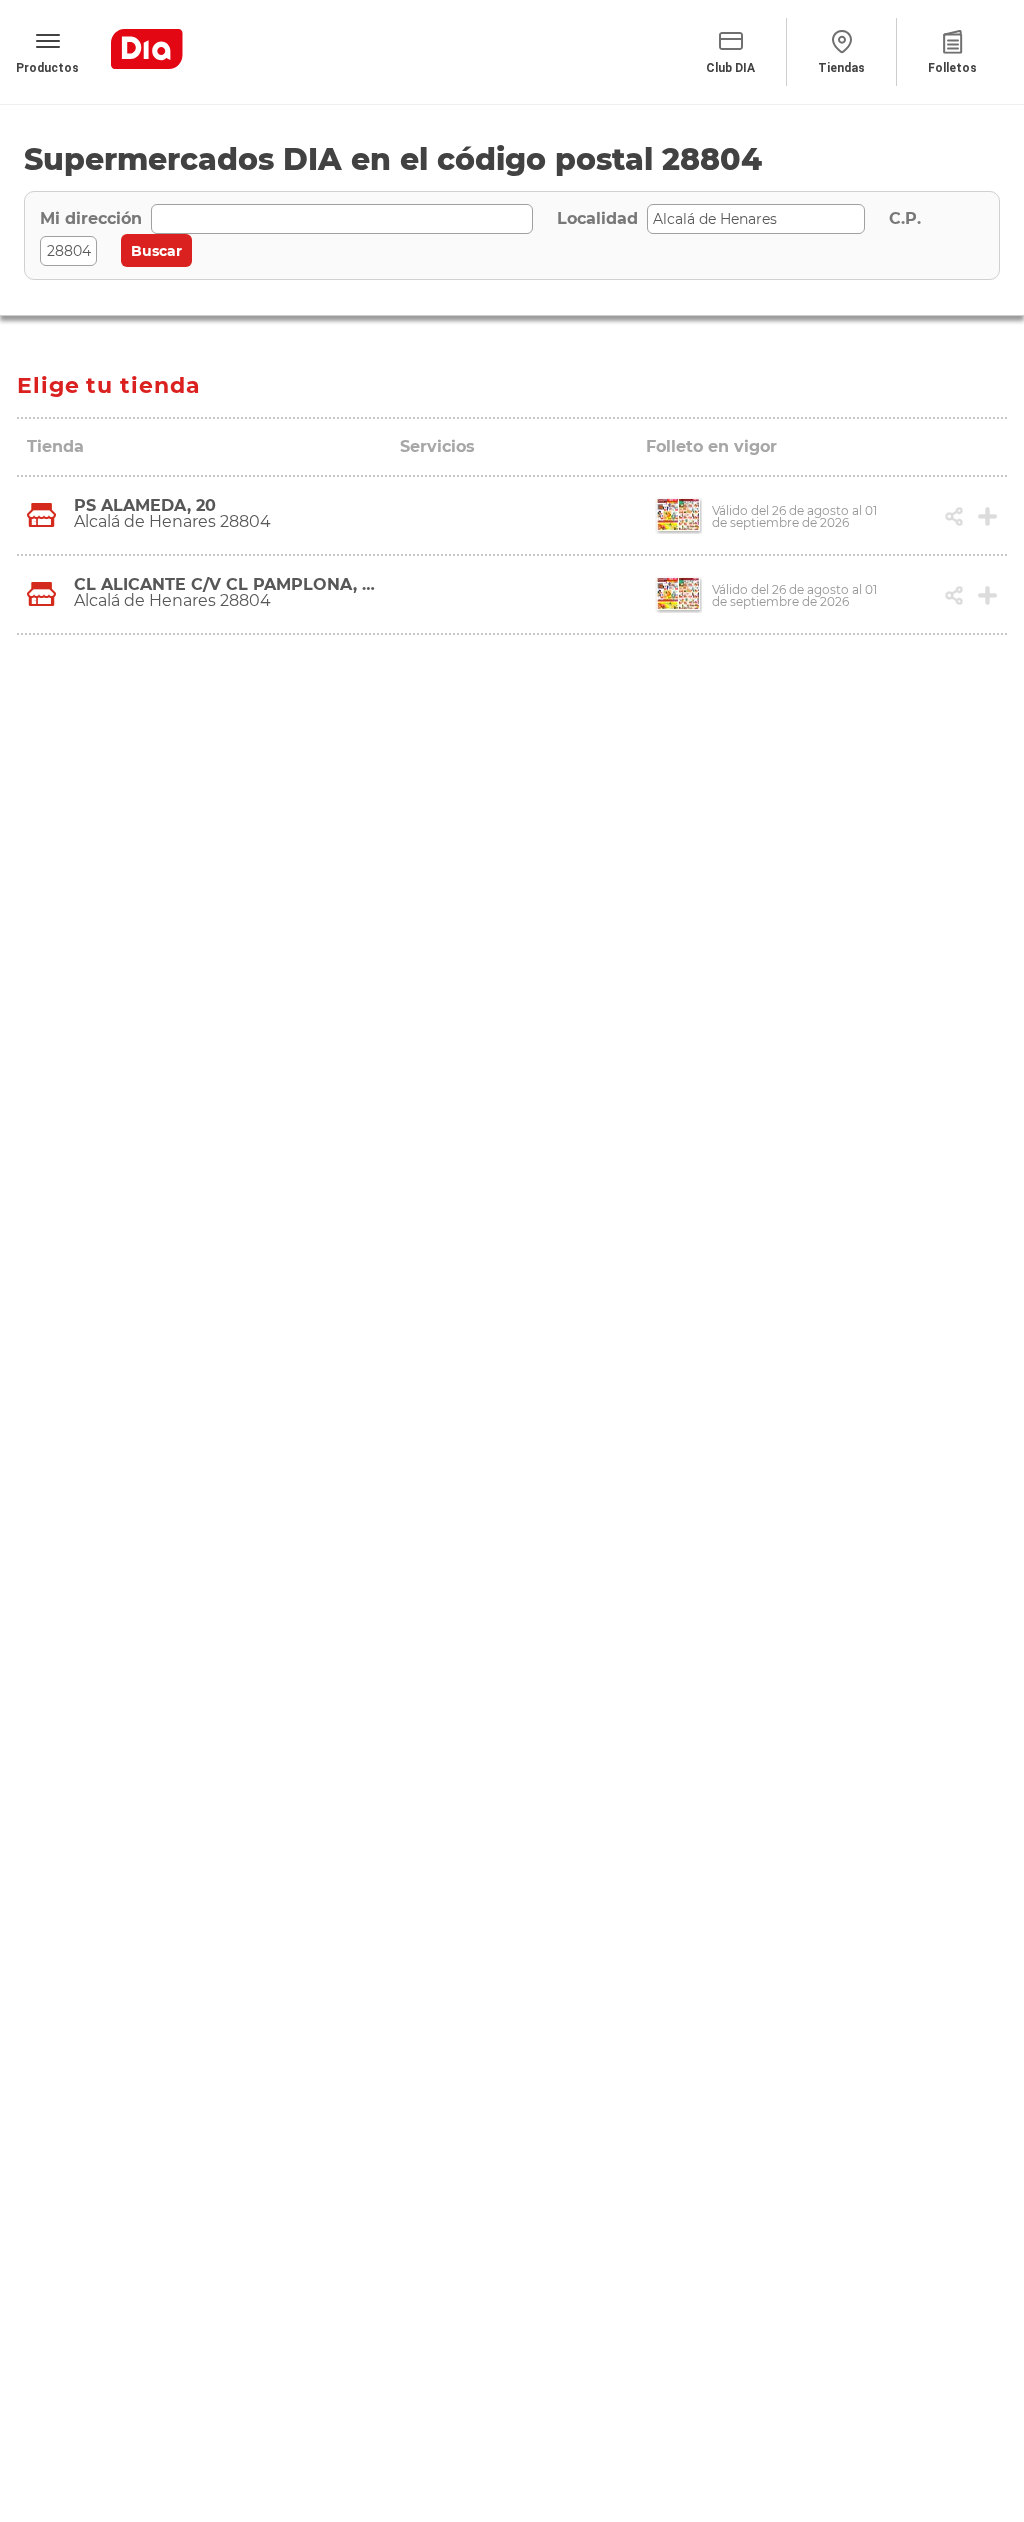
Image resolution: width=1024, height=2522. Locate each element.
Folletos (952, 68)
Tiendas (841, 68)
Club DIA (730, 68)
